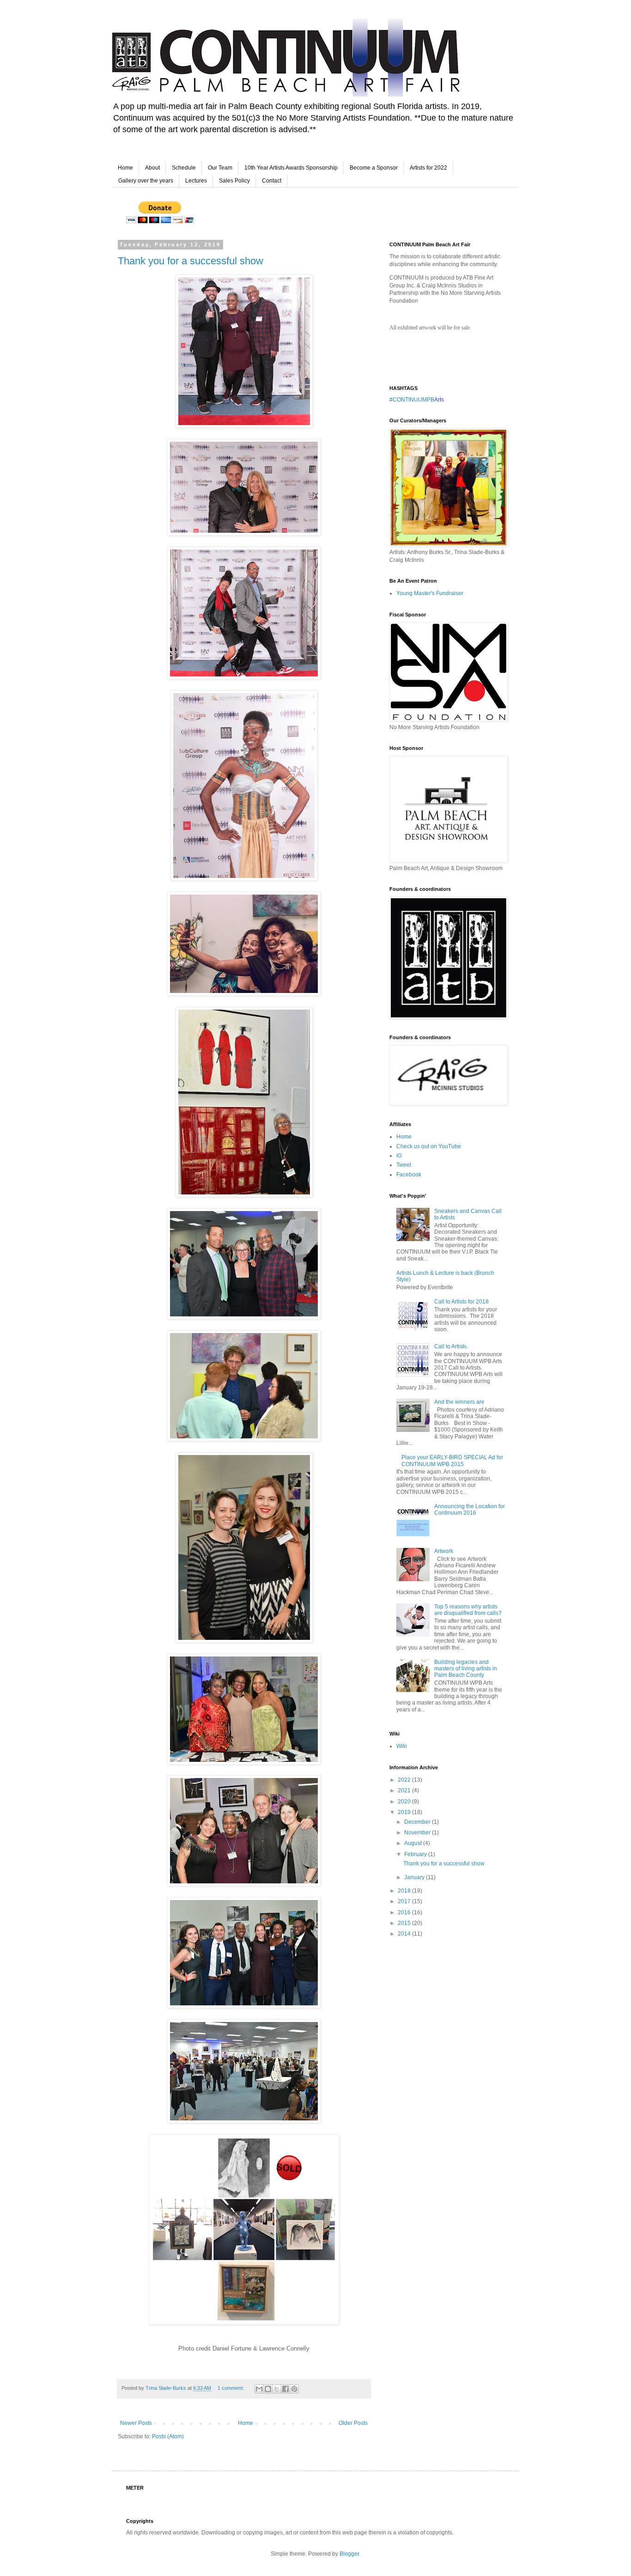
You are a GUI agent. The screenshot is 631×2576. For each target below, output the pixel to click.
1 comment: (231, 2388)
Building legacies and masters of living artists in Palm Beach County (466, 1669)
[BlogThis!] (268, 2389)
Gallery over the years (146, 181)
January (415, 1877)
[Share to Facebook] (285, 2389)
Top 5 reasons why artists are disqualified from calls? (468, 1610)
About (152, 168)
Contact (272, 181)
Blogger (349, 2554)
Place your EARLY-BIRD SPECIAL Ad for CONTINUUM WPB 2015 (452, 1461)
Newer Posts (136, 2423)
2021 (405, 1790)
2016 (405, 1912)
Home (125, 168)
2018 (405, 1891)
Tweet (404, 1165)
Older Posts (353, 2423)
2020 (405, 1802)
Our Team (220, 168)
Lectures (196, 181)
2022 (405, 1780)
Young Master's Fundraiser (430, 593)
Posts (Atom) (168, 2436)
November (418, 1833)
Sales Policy (234, 181)
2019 (405, 1812)
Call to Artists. (451, 1346)
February (416, 1854)
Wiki (402, 1746)
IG (399, 1156)
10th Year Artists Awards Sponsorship (291, 168)
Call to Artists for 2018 (461, 1302)
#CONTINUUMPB (412, 400)
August (414, 1843)
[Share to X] (277, 2389)
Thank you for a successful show (191, 261)
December (418, 1822)
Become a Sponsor (374, 168)
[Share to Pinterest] (294, 2389)
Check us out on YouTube (429, 1146)
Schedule (184, 168)
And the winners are (459, 1402)
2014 (405, 1934)
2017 (405, 1901)
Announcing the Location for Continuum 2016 (470, 1510)
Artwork (444, 1551)
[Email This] (259, 2389)
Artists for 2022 (428, 168)
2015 (405, 1923)
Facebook (409, 1175)
